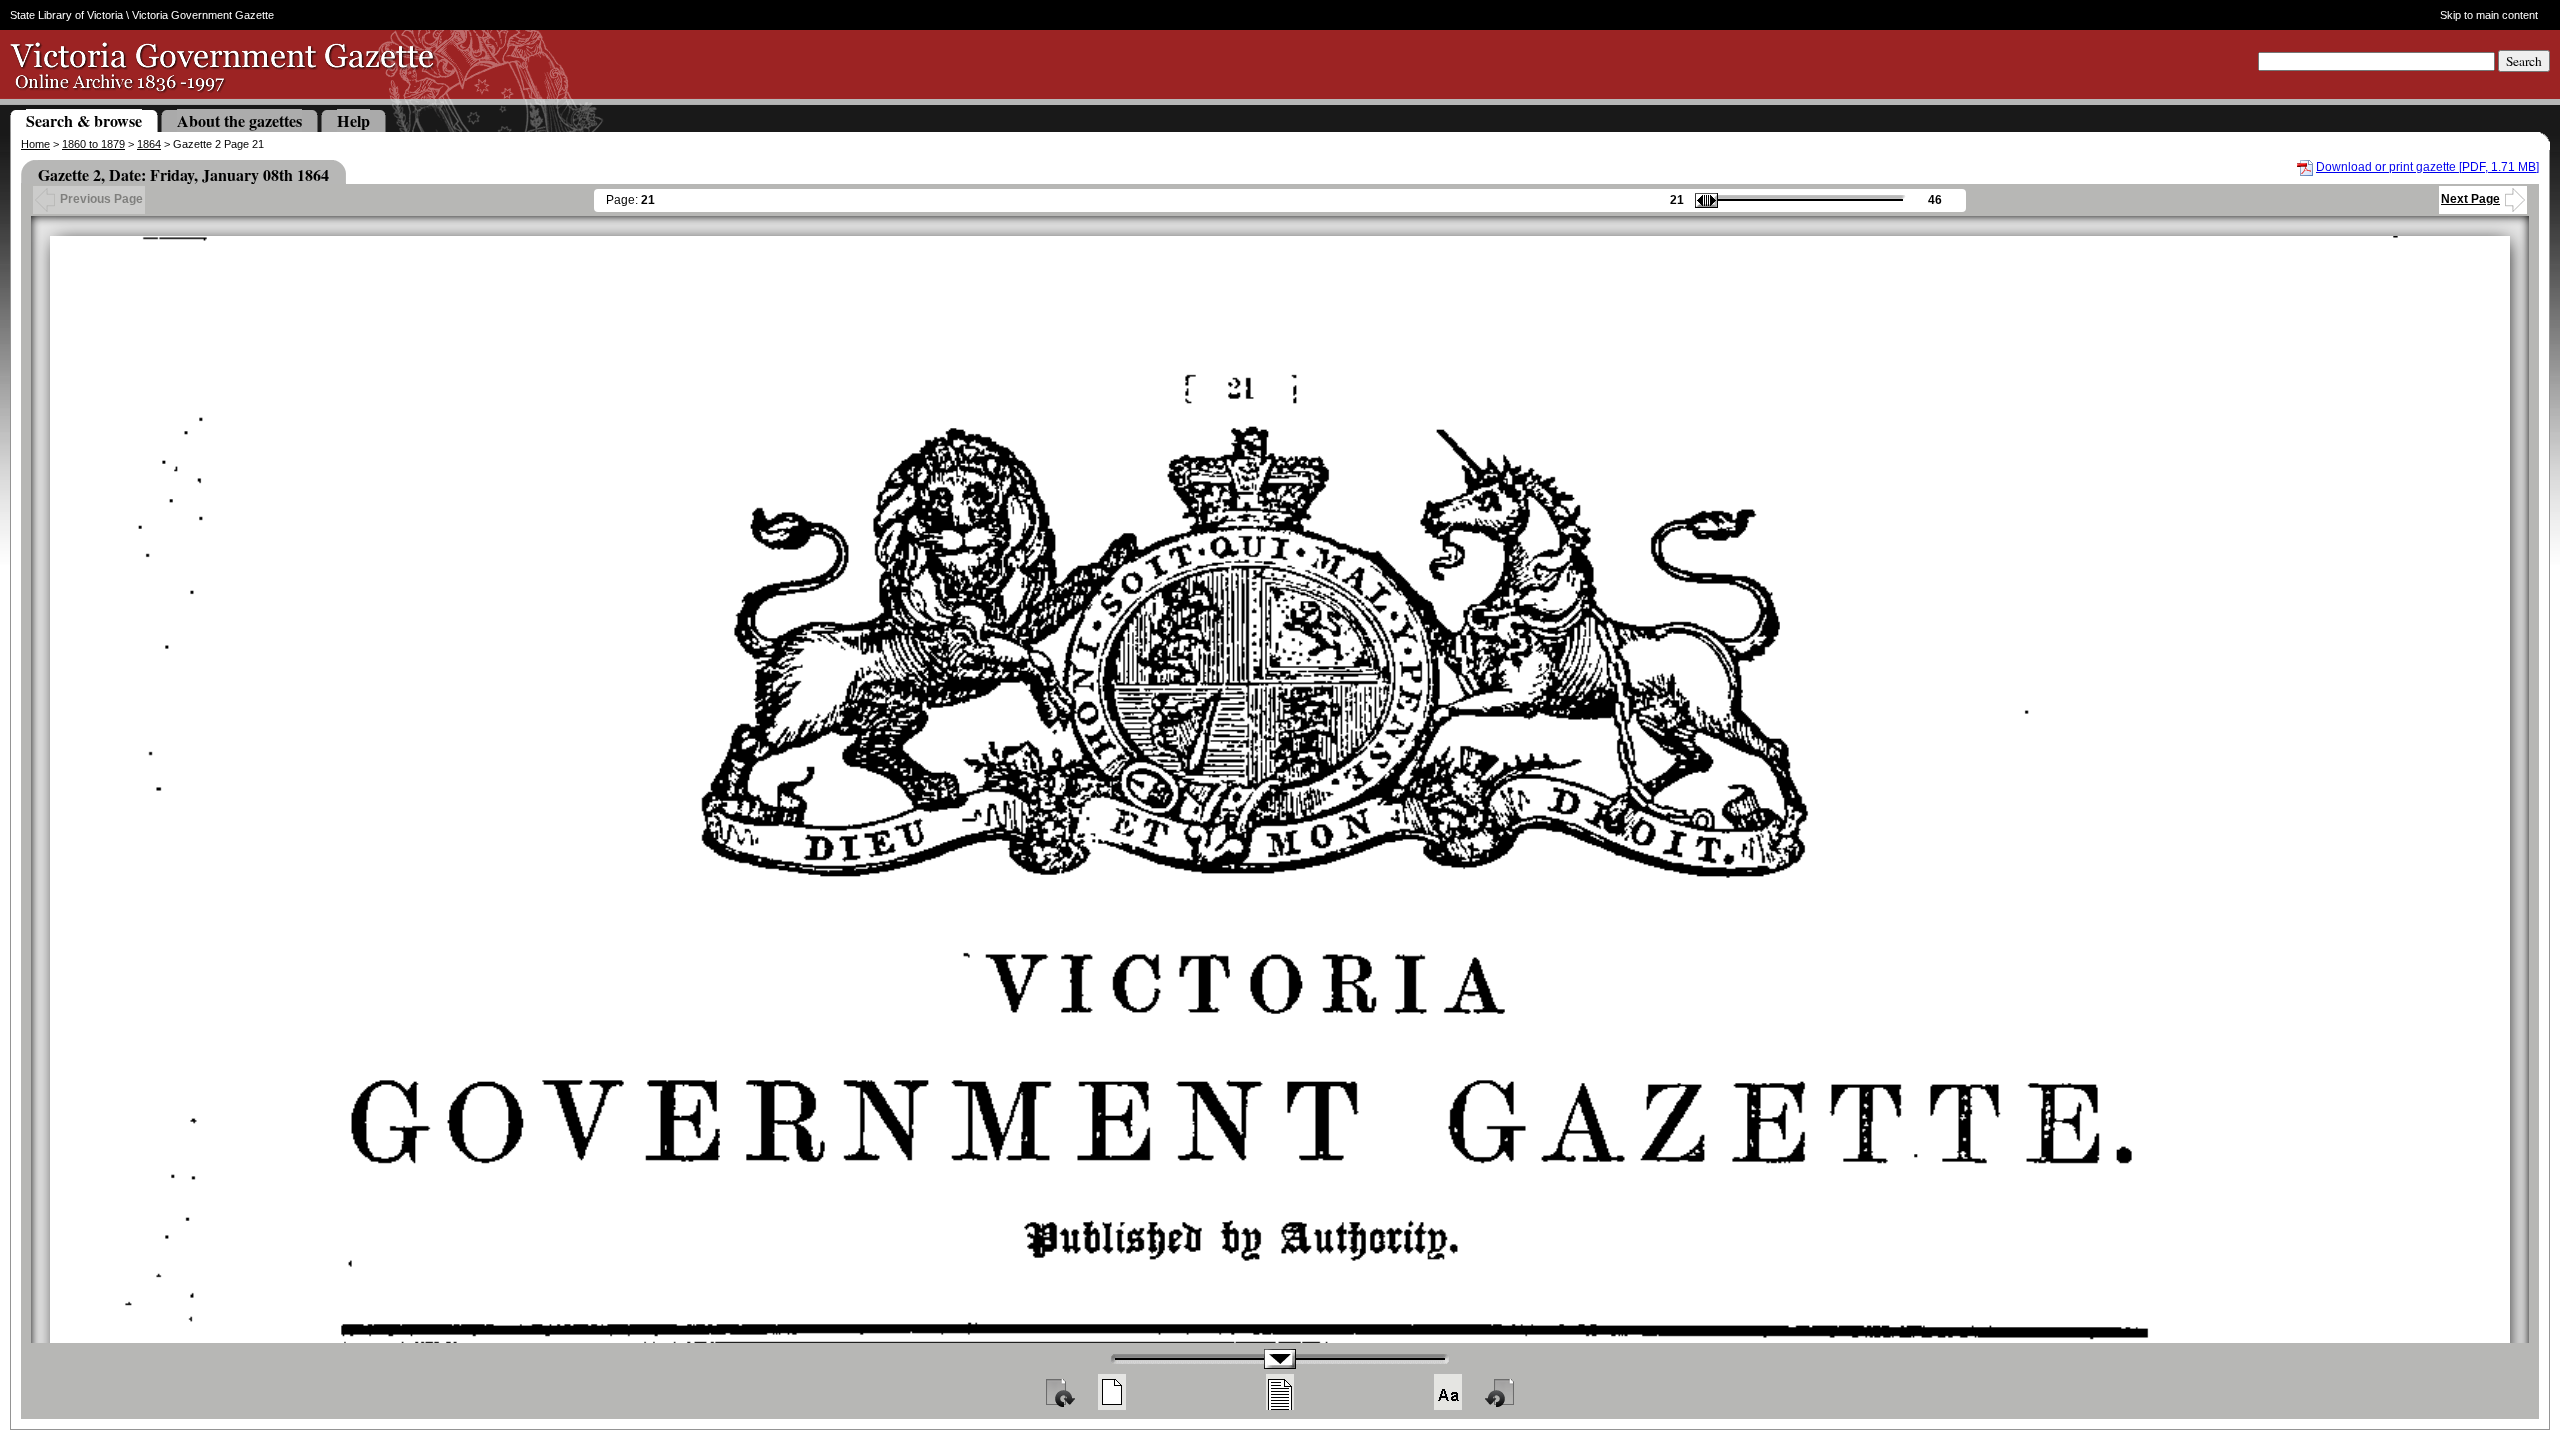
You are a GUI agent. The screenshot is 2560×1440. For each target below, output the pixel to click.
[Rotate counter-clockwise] (1501, 1392)
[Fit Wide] (1280, 1392)
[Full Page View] (1112, 1392)
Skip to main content (2488, 15)
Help (353, 120)
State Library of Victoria (66, 15)
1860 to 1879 (93, 144)
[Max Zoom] (1448, 1392)
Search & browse (84, 120)
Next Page (2470, 199)
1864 (149, 144)
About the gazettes (239, 120)
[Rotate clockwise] (1059, 1392)
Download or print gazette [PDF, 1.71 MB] (2427, 167)
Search (2524, 61)
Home (35, 144)
